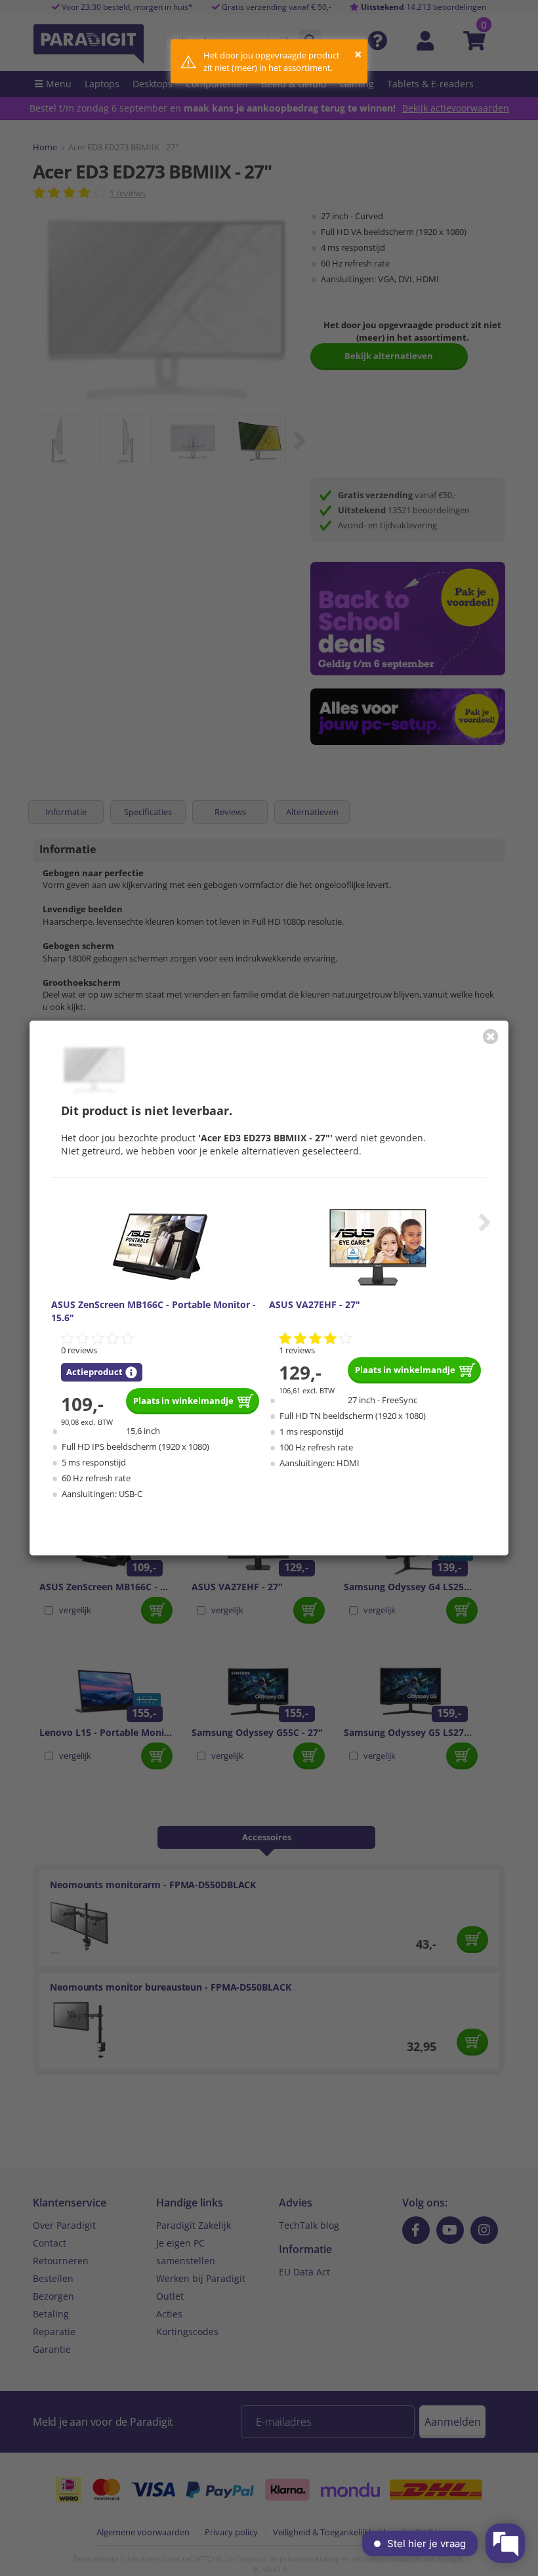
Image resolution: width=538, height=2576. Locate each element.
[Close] (491, 1036)
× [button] (358, 54)
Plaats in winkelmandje (183, 1401)
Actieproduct (94, 1372)
